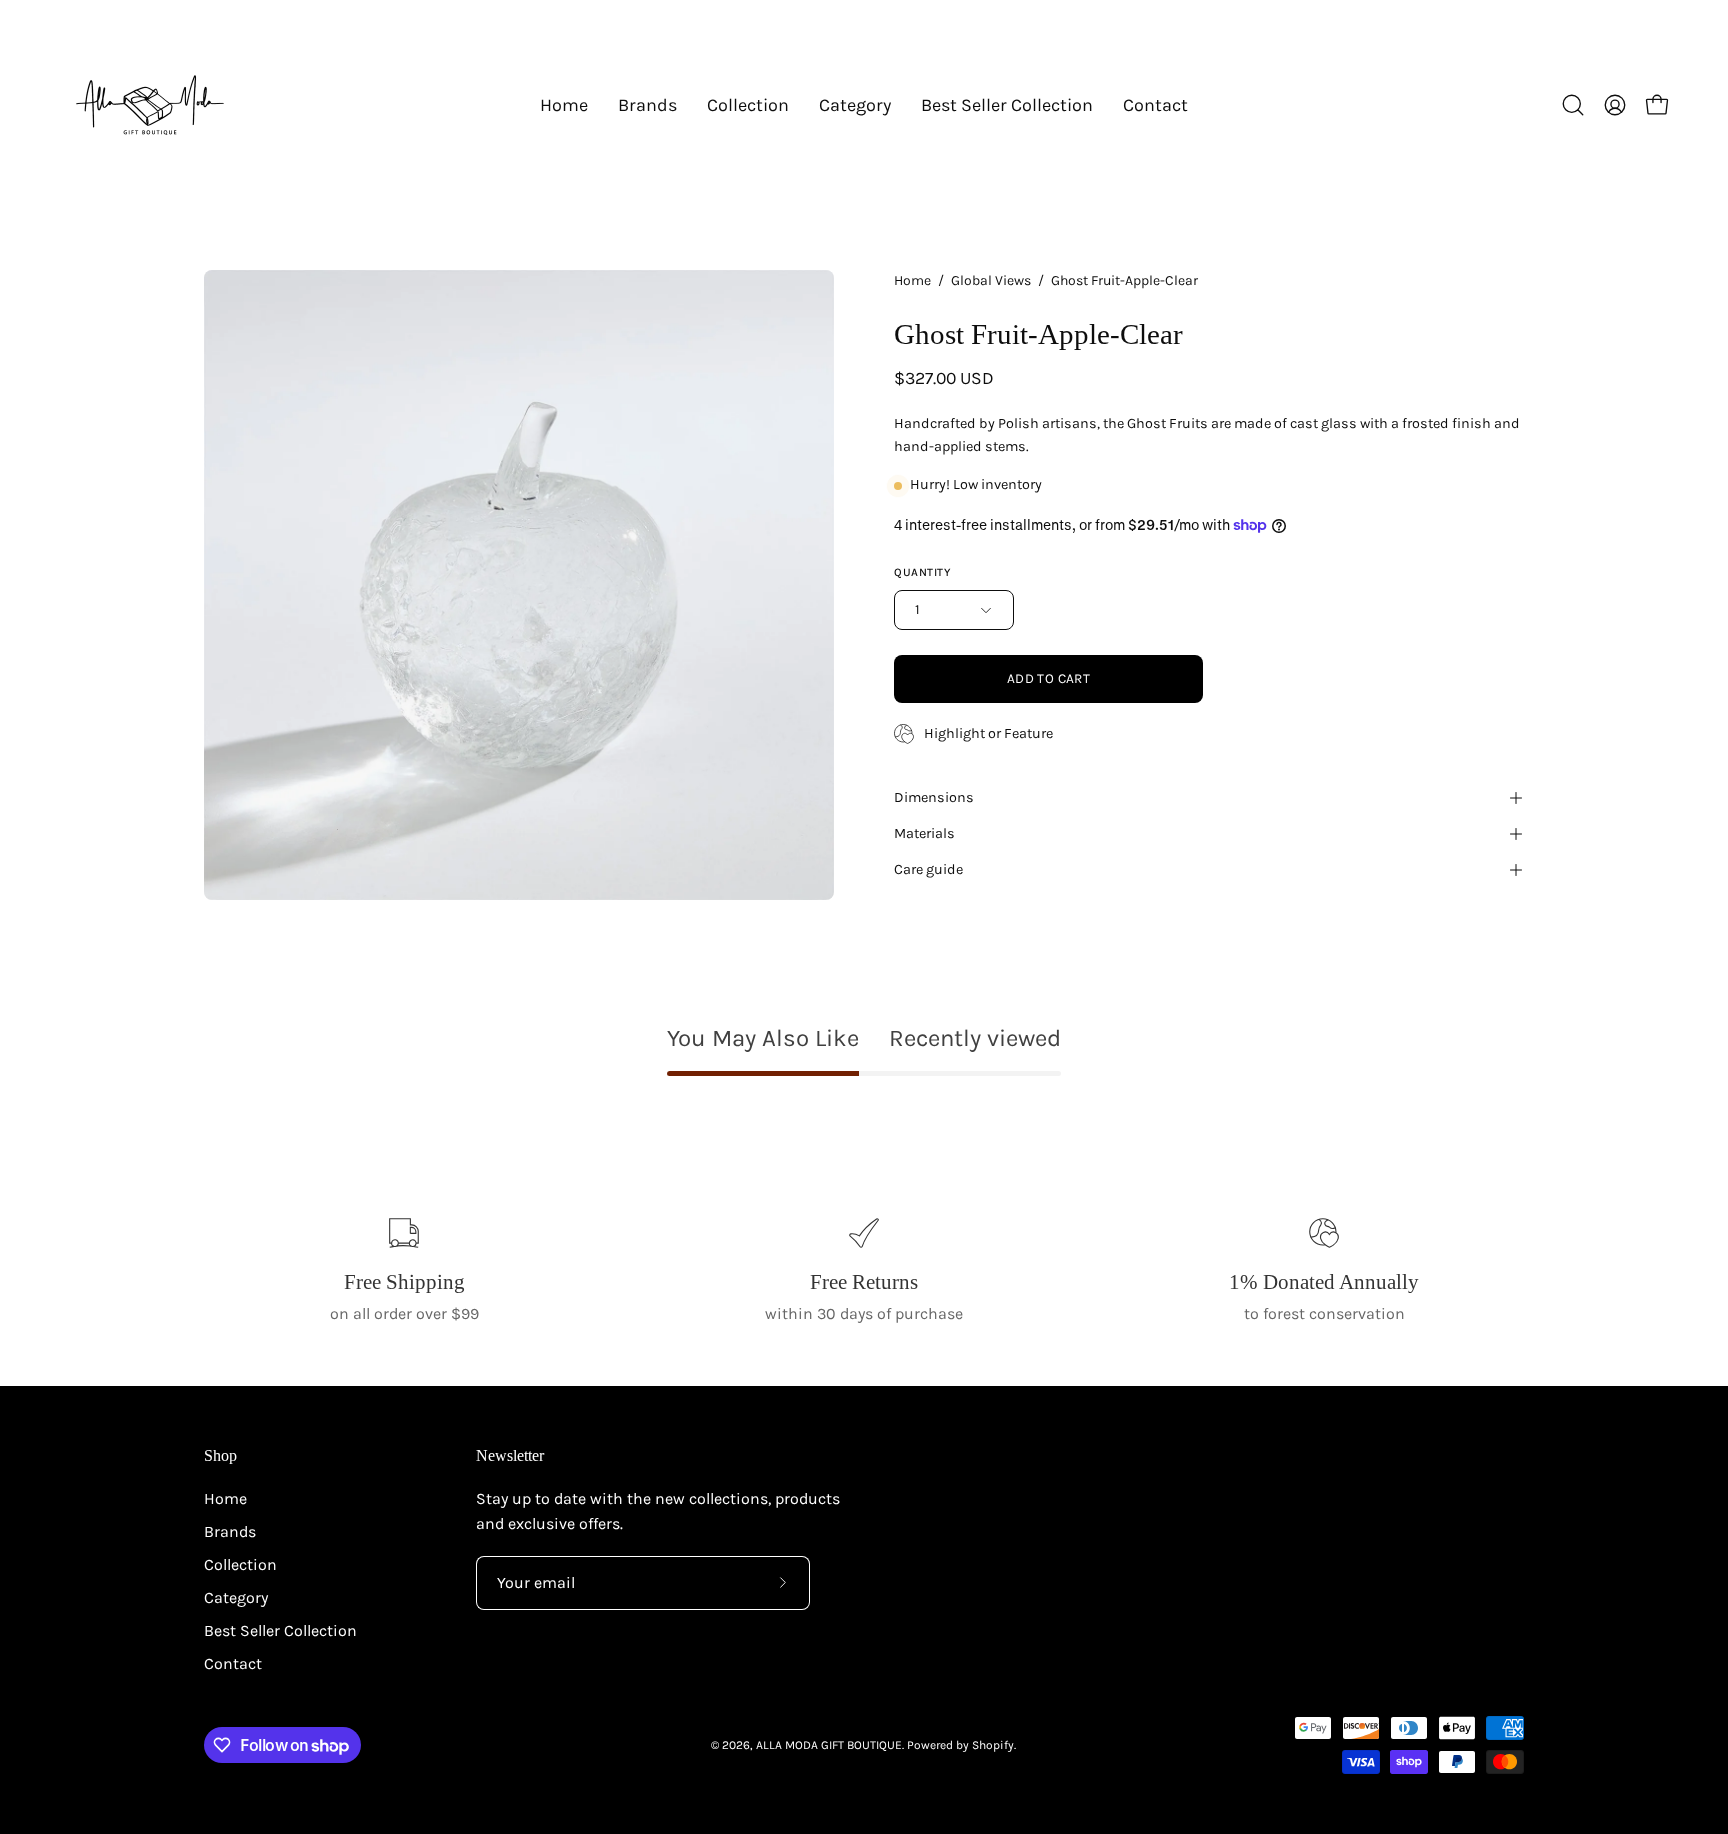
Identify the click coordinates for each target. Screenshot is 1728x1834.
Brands (230, 1531)
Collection (240, 1564)
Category (236, 1597)
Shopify (993, 1745)
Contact (233, 1663)
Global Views (991, 280)
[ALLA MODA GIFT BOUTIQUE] (150, 105)
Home (912, 280)
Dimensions (934, 797)
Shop (220, 1455)
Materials (924, 833)
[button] (647, 105)
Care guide (928, 869)
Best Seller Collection (280, 1630)
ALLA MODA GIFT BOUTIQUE (829, 1745)
